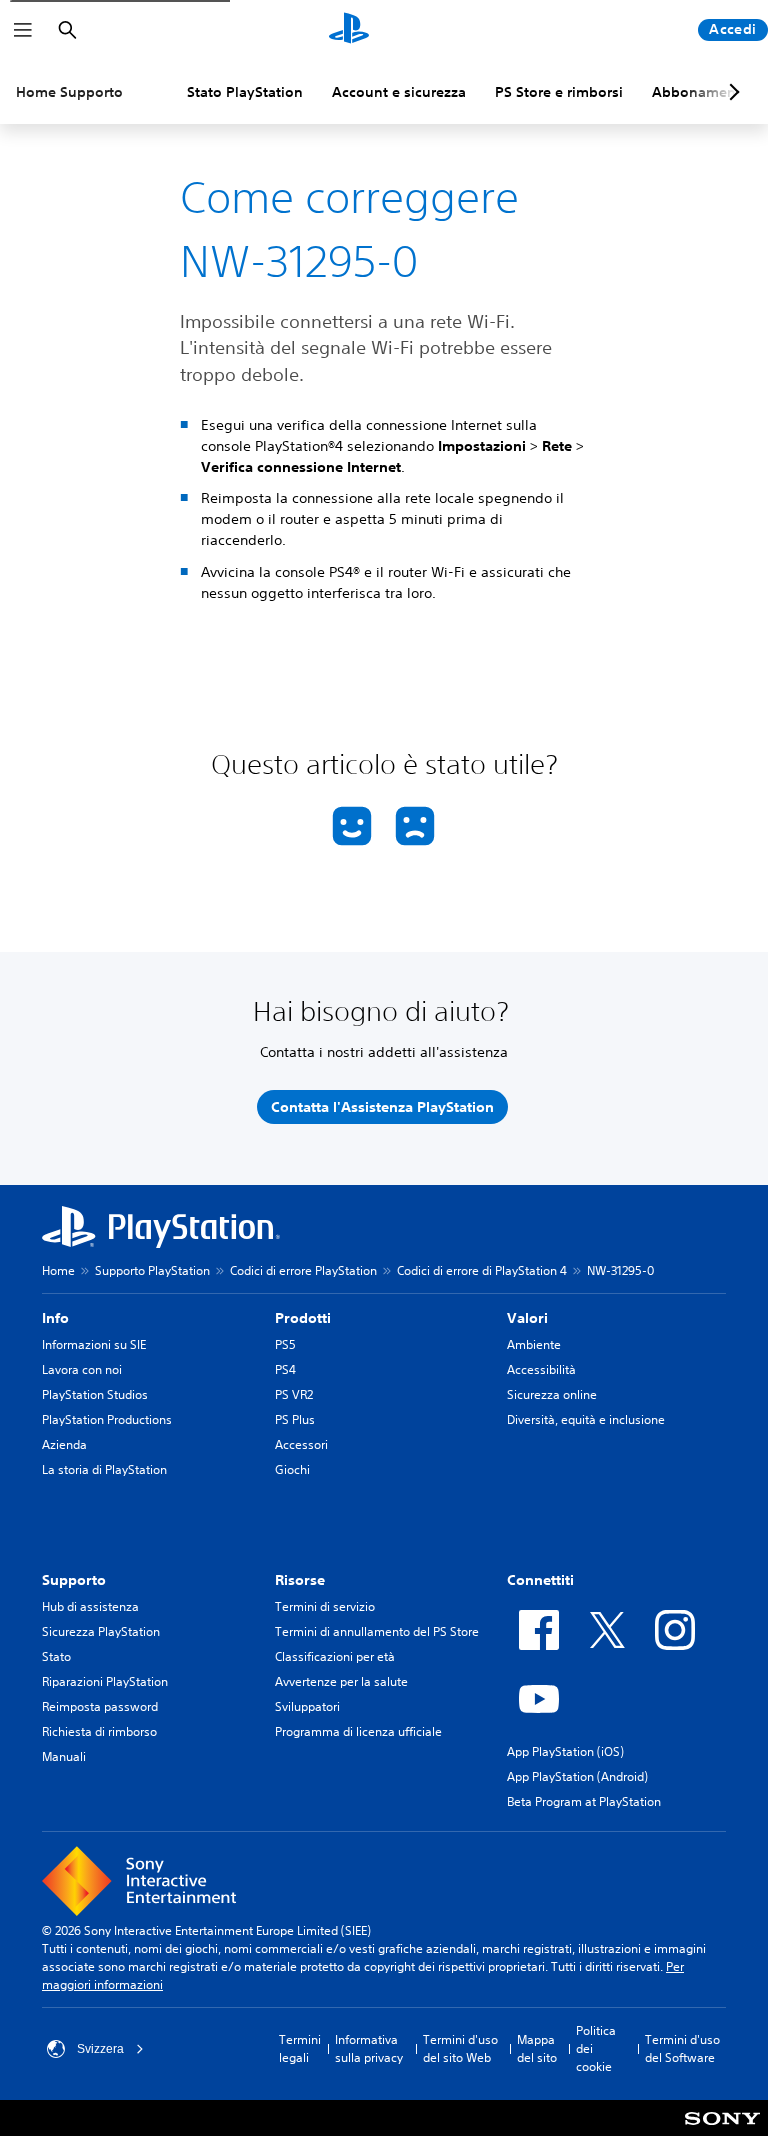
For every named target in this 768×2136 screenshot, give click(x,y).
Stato (56, 1656)
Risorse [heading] (300, 1580)
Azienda (64, 1444)
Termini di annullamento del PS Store (377, 1631)
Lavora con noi (82, 1369)
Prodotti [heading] (303, 1318)
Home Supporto (69, 92)
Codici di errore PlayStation (303, 1270)
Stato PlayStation (245, 92)
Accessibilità (541, 1369)
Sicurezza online (552, 1394)
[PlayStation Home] (349, 30)
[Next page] (731, 92)
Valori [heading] (527, 1318)
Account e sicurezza (399, 92)
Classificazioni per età (335, 1656)
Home (58, 1270)
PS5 (285, 1344)
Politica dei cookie (596, 2048)
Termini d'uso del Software (682, 2048)
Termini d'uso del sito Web (460, 2048)
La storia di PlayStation (104, 1469)
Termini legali (300, 2048)
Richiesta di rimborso (99, 1731)
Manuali (64, 1756)
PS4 (285, 1369)
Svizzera (100, 2049)
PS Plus (295, 1419)
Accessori (301, 1444)
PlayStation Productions (107, 1419)
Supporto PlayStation (152, 1270)
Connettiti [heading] (540, 1580)
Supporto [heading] (74, 1580)
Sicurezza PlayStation (101, 1631)
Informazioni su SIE (94, 1344)
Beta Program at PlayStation (584, 1801)
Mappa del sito (537, 2048)
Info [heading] (55, 1318)
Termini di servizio (325, 1606)
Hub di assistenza (90, 1606)
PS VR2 (294, 1394)
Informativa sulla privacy (369, 2048)
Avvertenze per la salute (341, 1681)
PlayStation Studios (95, 1394)
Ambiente (534, 1344)
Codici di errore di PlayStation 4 (482, 1270)
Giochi (292, 1469)
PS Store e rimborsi (559, 92)
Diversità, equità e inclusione (586, 1419)
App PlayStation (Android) (577, 1776)
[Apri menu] (23, 30)
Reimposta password (100, 1706)
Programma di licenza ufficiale (358, 1731)
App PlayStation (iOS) (565, 1751)
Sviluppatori (307, 1706)
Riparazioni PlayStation (105, 1681)
